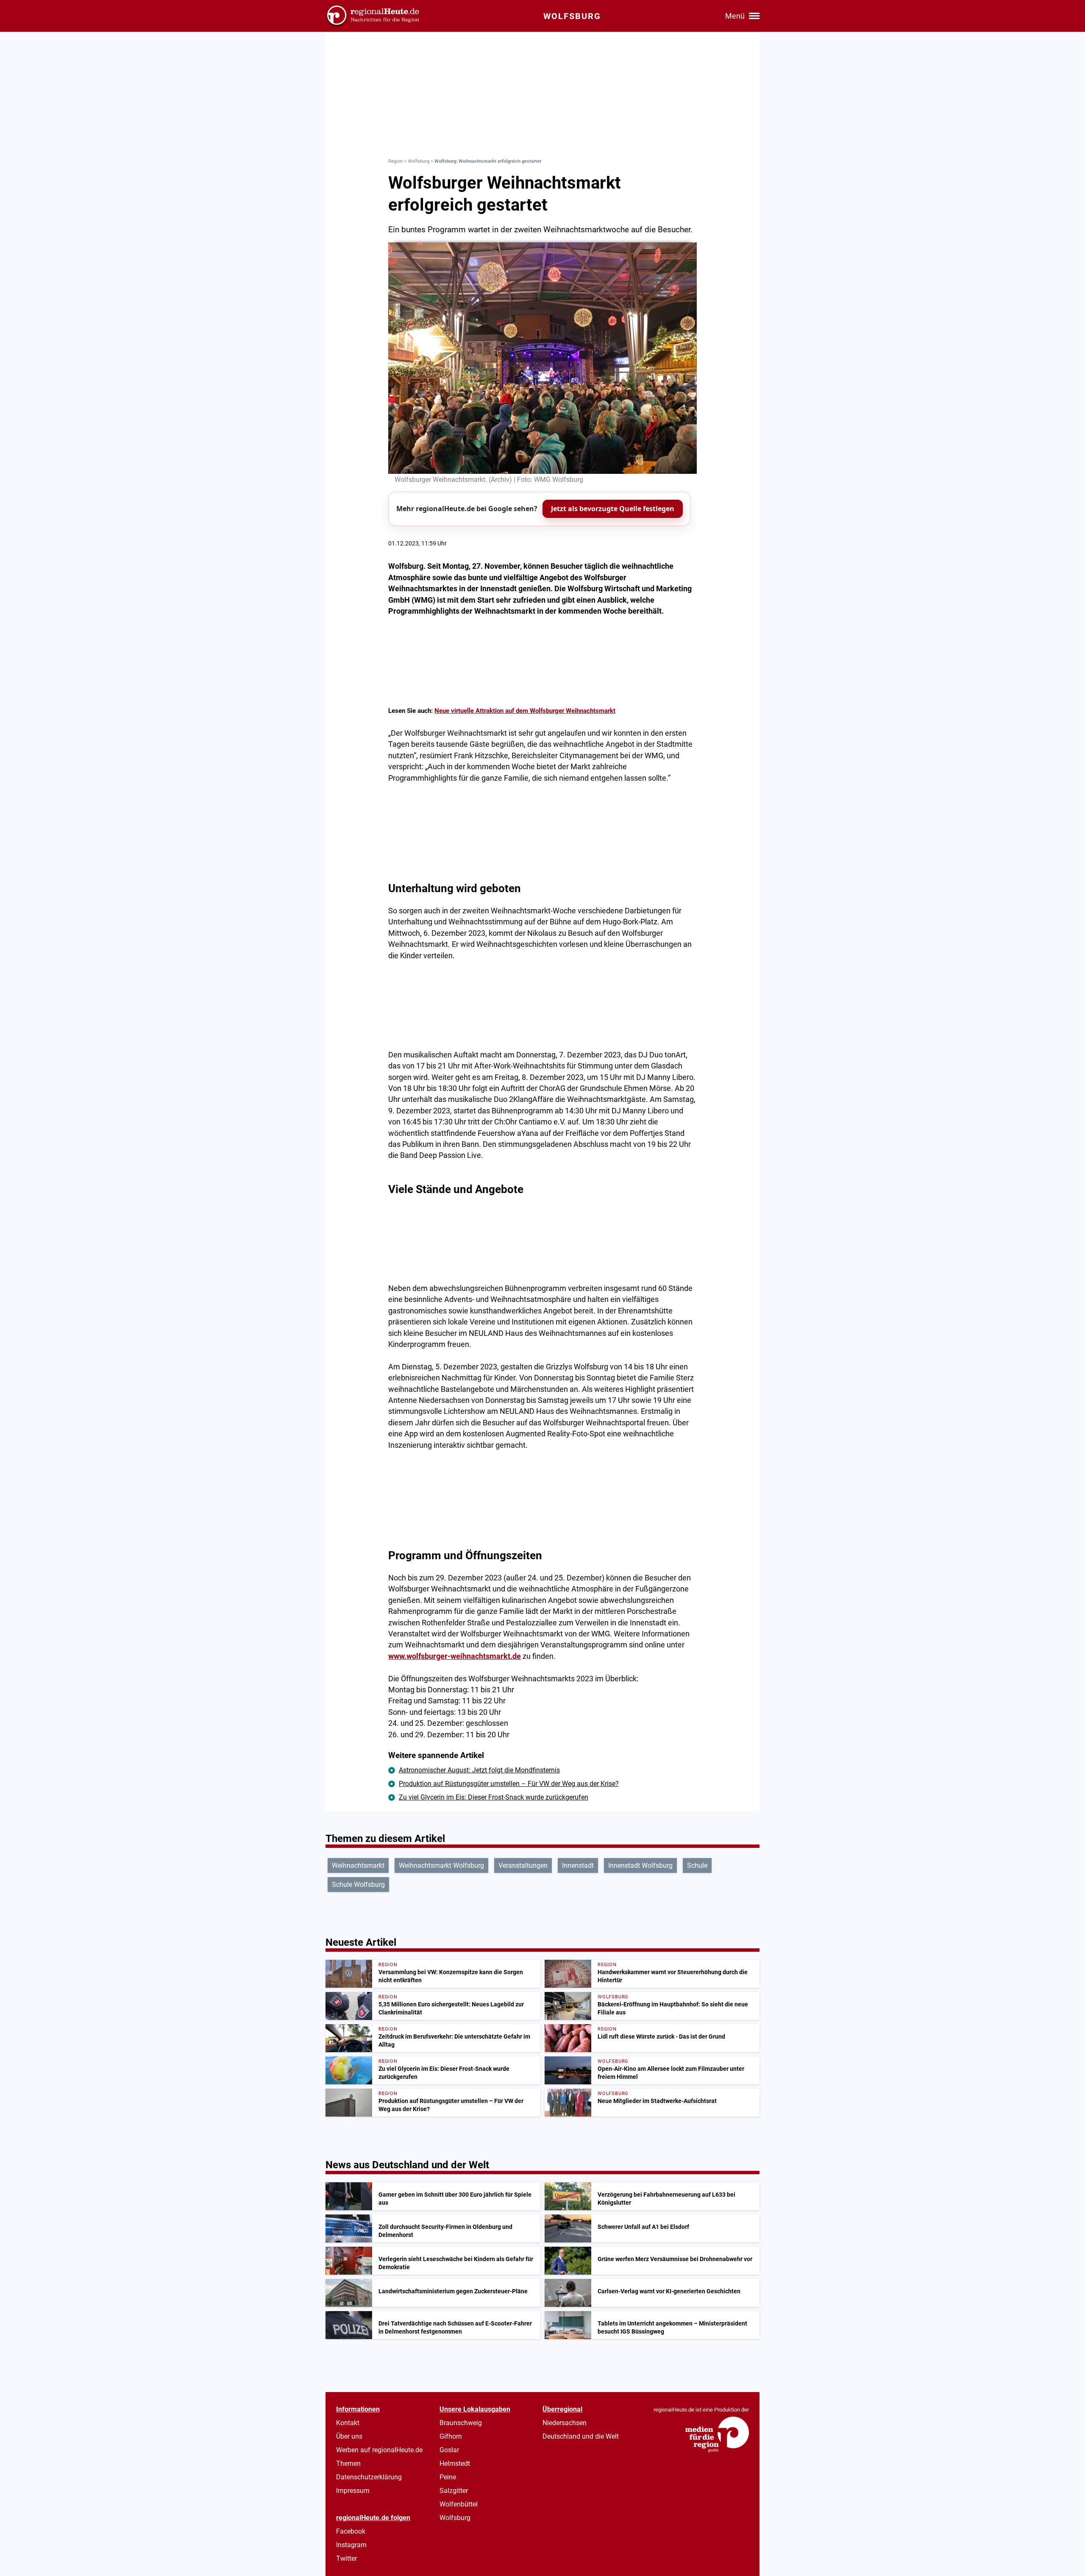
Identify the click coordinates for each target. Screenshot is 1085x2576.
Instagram (351, 2545)
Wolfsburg (419, 161)
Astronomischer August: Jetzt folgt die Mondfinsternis (479, 1770)
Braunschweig (461, 2423)
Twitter (346, 2558)
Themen (348, 2463)
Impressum (353, 2491)
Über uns (349, 2436)
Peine (448, 2477)
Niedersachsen (565, 2423)
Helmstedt (455, 2463)
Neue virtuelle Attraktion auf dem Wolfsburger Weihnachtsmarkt (525, 711)
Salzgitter (454, 2491)
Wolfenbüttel (459, 2504)
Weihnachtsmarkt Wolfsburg (441, 1865)
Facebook (351, 2531)
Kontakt (348, 2423)
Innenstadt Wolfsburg (640, 1865)
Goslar (449, 2450)
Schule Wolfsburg (358, 1885)
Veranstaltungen (523, 1865)
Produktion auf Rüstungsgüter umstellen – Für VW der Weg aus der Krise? (509, 1784)
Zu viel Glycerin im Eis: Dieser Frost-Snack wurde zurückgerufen (494, 1797)
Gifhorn (451, 2436)
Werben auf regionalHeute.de (379, 2450)
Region (395, 161)
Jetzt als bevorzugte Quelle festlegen (613, 509)
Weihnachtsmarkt (358, 1865)
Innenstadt (578, 1865)
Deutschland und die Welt (581, 2436)
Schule (697, 1865)
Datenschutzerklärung (369, 2477)
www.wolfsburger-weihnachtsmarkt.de (455, 1656)
